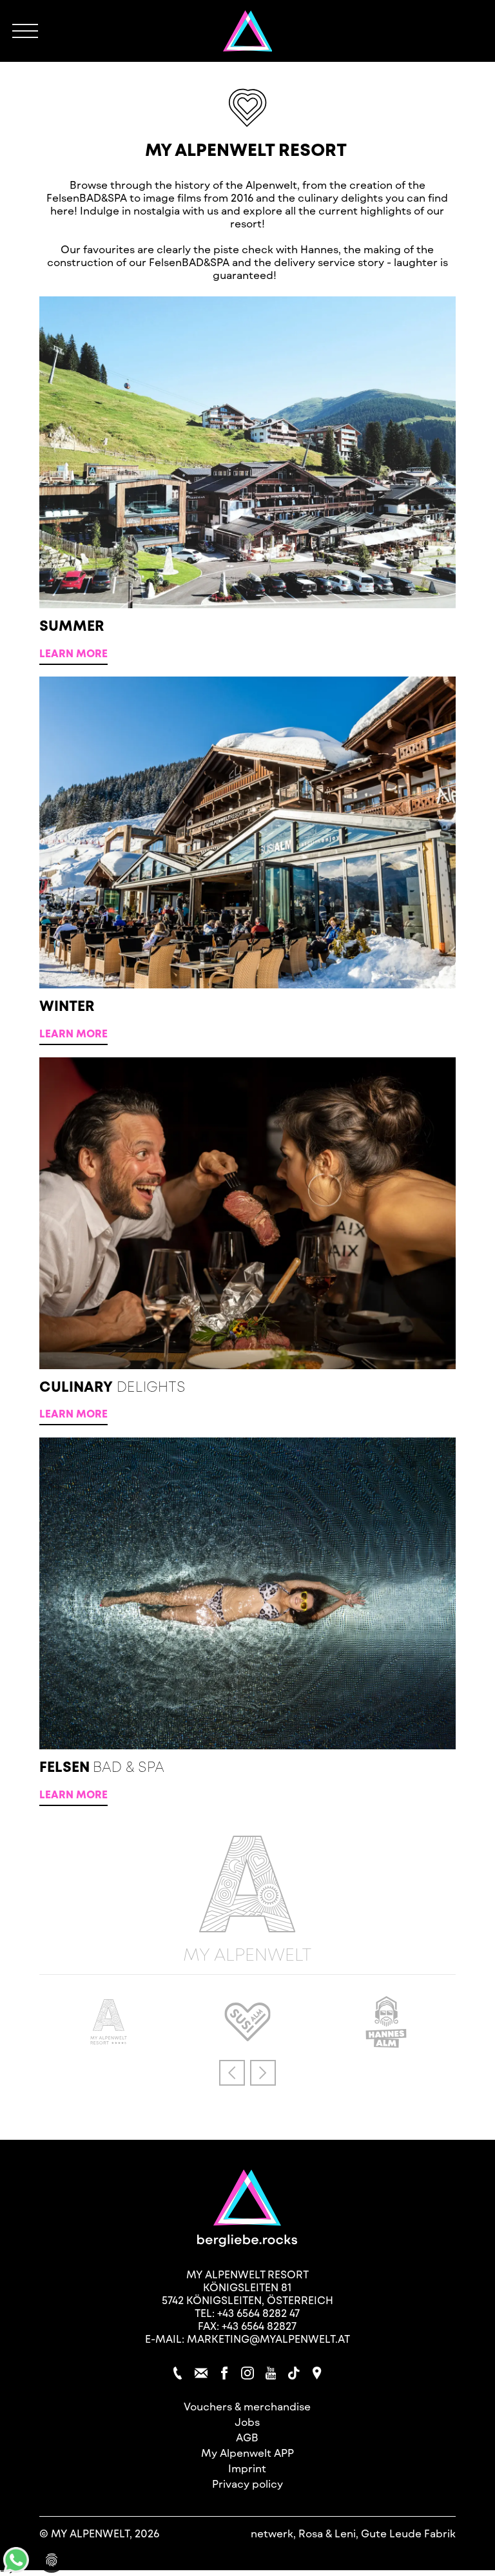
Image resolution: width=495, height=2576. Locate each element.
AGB (247, 2437)
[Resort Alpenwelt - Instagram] (247, 2373)
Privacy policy (247, 2484)
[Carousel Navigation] (247, 2072)
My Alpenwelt (247, 1953)
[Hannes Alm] (386, 2043)
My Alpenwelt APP (247, 2453)
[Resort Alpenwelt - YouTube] (271, 2373)
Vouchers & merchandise (247, 2406)
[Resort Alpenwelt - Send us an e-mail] (201, 2373)
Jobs (247, 2422)
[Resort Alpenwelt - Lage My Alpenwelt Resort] (317, 2373)
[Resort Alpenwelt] (248, 31)
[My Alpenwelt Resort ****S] (109, 2040)
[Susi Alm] (247, 2037)
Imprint (247, 2468)
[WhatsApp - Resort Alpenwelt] (16, 2569)
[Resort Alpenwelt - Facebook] (224, 2373)
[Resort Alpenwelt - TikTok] (294, 2373)
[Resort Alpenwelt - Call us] (178, 2373)
